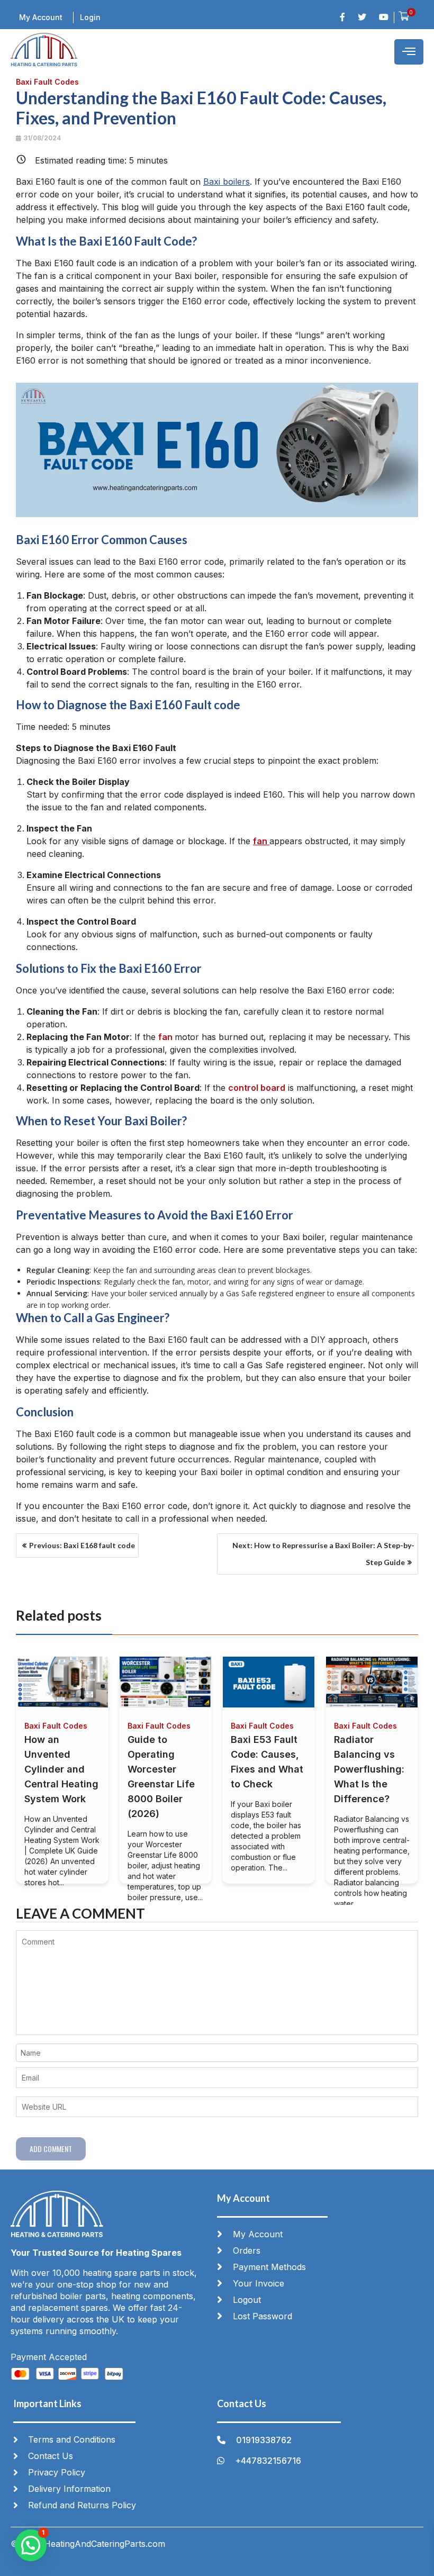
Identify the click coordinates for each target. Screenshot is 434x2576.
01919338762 (264, 2440)
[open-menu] (409, 52)
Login (90, 17)
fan (261, 841)
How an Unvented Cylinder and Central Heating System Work (61, 1769)
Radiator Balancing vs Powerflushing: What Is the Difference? (369, 1769)
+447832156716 (268, 2461)
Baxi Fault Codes (47, 82)
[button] (31, 2545)
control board (257, 1088)
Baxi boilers (227, 182)
